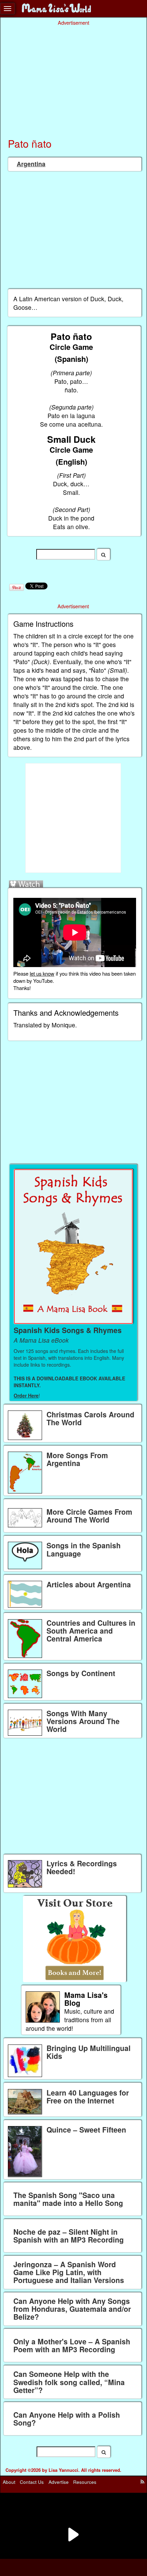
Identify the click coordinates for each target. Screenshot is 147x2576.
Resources (85, 2482)
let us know (42, 973)
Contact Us (32, 2482)
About (9, 2482)
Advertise (59, 2482)
